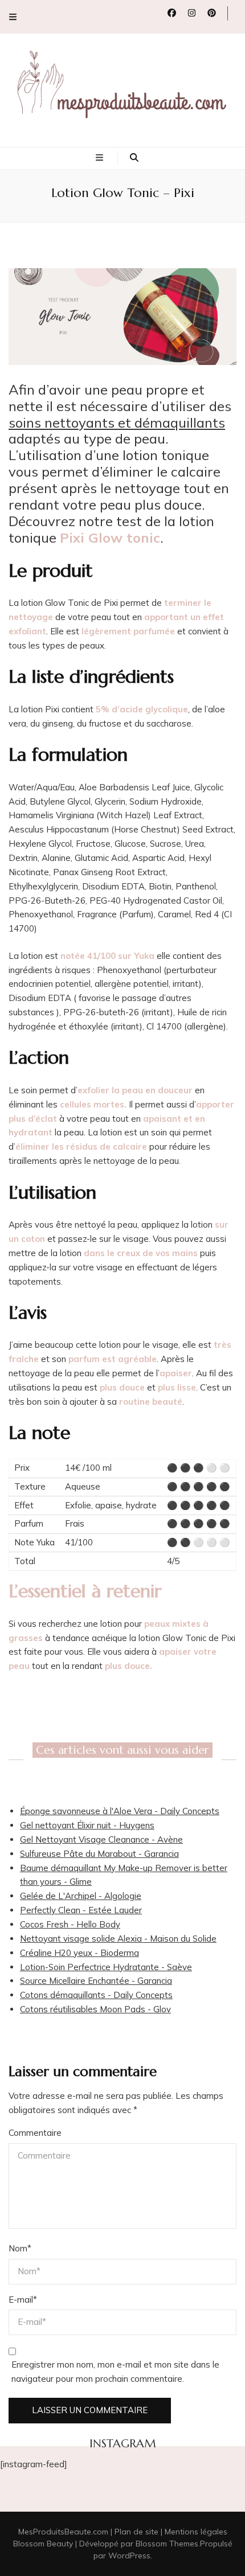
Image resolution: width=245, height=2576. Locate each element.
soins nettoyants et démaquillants (117, 423)
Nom (20, 2248)
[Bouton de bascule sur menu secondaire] (13, 17)
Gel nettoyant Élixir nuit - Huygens (87, 1825)
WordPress (129, 2556)
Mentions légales (196, 2532)
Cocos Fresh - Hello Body (70, 1924)
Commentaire (35, 2133)
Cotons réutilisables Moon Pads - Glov (95, 2009)
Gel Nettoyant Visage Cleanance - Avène (101, 1839)
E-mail (23, 2300)
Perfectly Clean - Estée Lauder (81, 1910)
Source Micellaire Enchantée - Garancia (96, 1981)
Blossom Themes (167, 2544)
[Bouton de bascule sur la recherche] (134, 158)
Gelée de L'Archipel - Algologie (81, 1896)
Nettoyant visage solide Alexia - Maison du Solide (118, 1939)
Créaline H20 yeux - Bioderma (79, 1953)
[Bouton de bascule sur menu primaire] (101, 158)
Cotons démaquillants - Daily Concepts (96, 1995)
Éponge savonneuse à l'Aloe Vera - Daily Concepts (120, 1811)
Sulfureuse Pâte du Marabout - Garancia (99, 1854)
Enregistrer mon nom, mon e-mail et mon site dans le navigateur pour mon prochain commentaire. (115, 2372)
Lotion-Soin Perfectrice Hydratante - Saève (106, 1967)
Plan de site (136, 2532)
